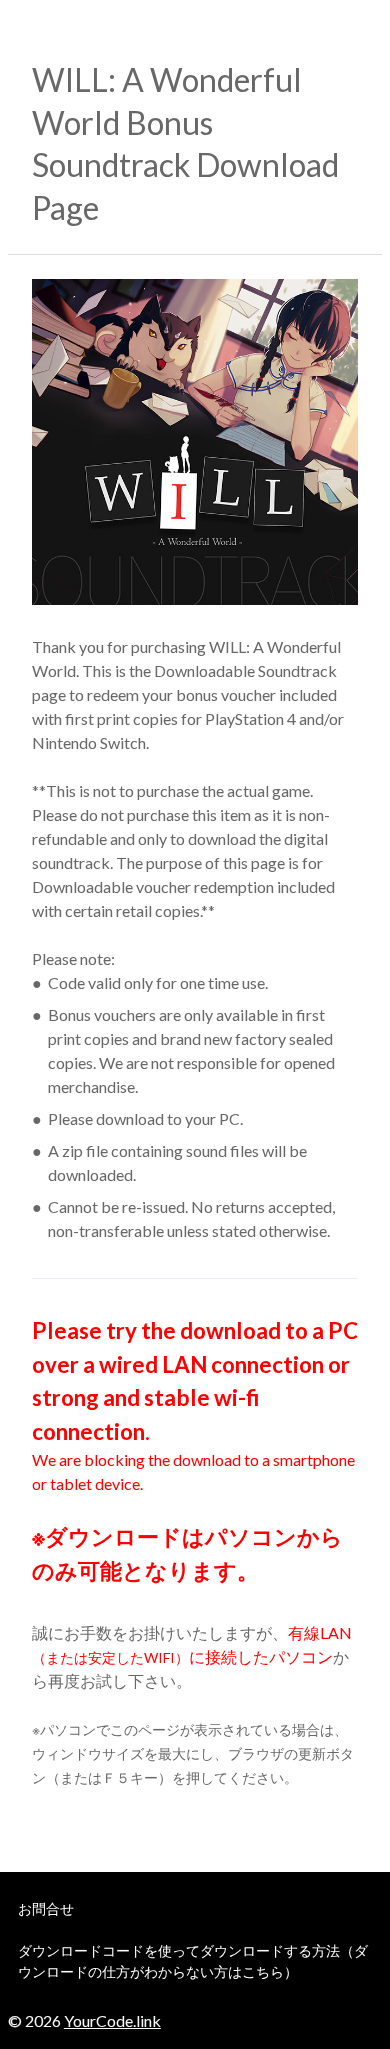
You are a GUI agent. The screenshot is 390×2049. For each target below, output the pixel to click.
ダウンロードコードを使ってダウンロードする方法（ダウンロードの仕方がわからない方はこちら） (193, 1961)
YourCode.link (112, 2020)
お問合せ (46, 1908)
